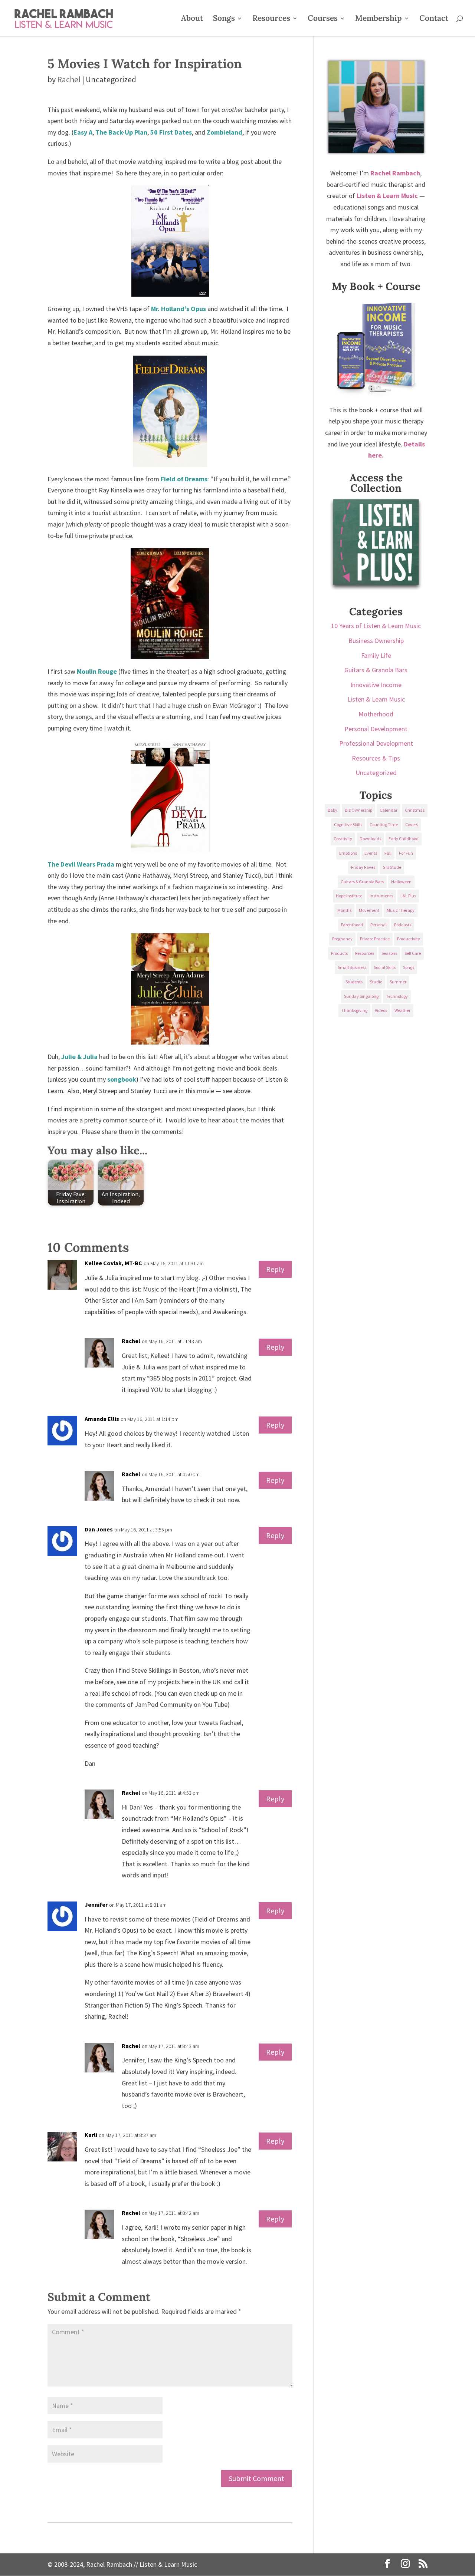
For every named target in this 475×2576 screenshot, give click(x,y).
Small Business (352, 967)
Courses (323, 19)
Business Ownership (376, 641)
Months (344, 910)
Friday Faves (363, 867)
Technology (397, 996)
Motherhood (376, 714)
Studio (376, 982)
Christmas (415, 810)
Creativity (343, 839)
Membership (379, 19)
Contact (434, 19)
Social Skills (385, 967)
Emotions (348, 853)
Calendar (389, 810)
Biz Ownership (358, 810)
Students (354, 982)
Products (339, 953)
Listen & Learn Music (376, 699)
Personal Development (376, 729)
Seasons (389, 953)
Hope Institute (349, 896)
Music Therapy (401, 910)
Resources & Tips (376, 758)
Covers (412, 824)
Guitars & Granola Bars (376, 670)
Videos (381, 1010)
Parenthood (352, 925)
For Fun (406, 853)
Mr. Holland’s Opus (178, 309)
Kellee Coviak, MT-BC (113, 1263)
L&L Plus (408, 896)
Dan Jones (99, 1529)
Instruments (381, 896)
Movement (369, 910)
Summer (398, 982)
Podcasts (403, 925)
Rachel (69, 79)
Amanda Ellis (102, 1419)
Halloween (401, 882)
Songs (224, 19)
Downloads (370, 839)
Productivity (409, 939)
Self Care (413, 953)
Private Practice (375, 939)
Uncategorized (376, 773)
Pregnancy (342, 939)
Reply (275, 1269)
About (192, 19)
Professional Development (376, 743)
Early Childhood (404, 839)
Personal (379, 925)
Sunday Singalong (361, 996)
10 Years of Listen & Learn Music (376, 626)
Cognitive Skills (348, 824)
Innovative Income (376, 685)
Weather (402, 1010)
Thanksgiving (354, 1010)
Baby (332, 810)
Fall (388, 853)
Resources (271, 19)
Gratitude (392, 867)
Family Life (376, 655)
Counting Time (384, 824)
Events (371, 853)
